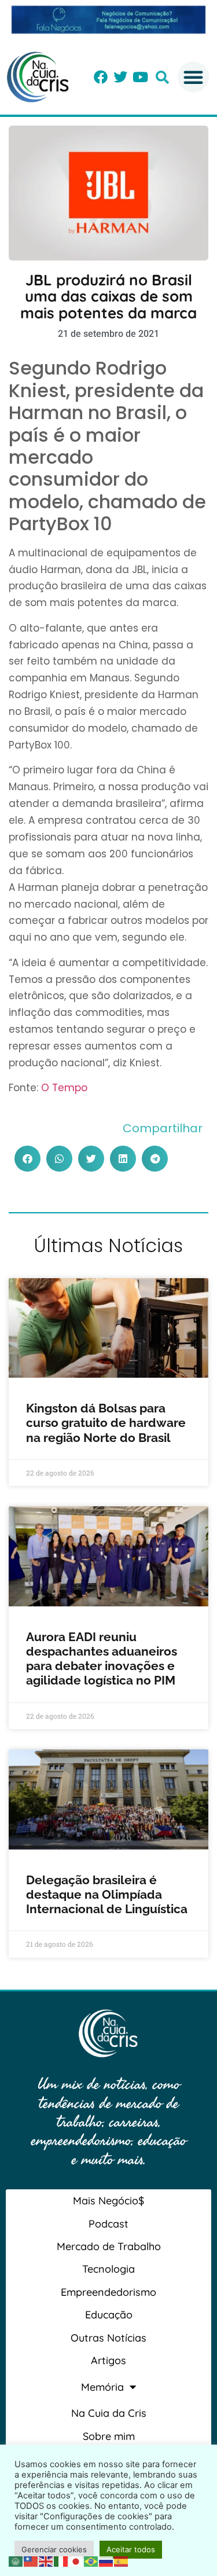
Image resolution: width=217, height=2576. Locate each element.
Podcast (108, 2224)
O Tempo (64, 1088)
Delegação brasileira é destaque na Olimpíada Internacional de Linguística (108, 1894)
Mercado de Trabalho (109, 2246)
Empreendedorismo (108, 2292)
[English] (46, 2560)
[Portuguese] (91, 2560)
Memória (102, 2387)
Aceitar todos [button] (131, 2549)
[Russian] (106, 2560)
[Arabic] (16, 2560)
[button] (162, 77)
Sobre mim (109, 2436)
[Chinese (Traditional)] (31, 2560)
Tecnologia (108, 2269)
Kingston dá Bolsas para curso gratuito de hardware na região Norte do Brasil (106, 1423)
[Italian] (61, 2560)
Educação (109, 2315)
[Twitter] (120, 77)
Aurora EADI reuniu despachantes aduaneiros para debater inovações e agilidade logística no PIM (102, 1659)
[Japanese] (76, 2560)
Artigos (108, 2360)
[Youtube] (140, 77)
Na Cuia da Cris (109, 2413)
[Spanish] (122, 2560)
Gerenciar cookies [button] (54, 2549)
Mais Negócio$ (108, 2201)
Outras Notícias (108, 2338)
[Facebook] (101, 77)
